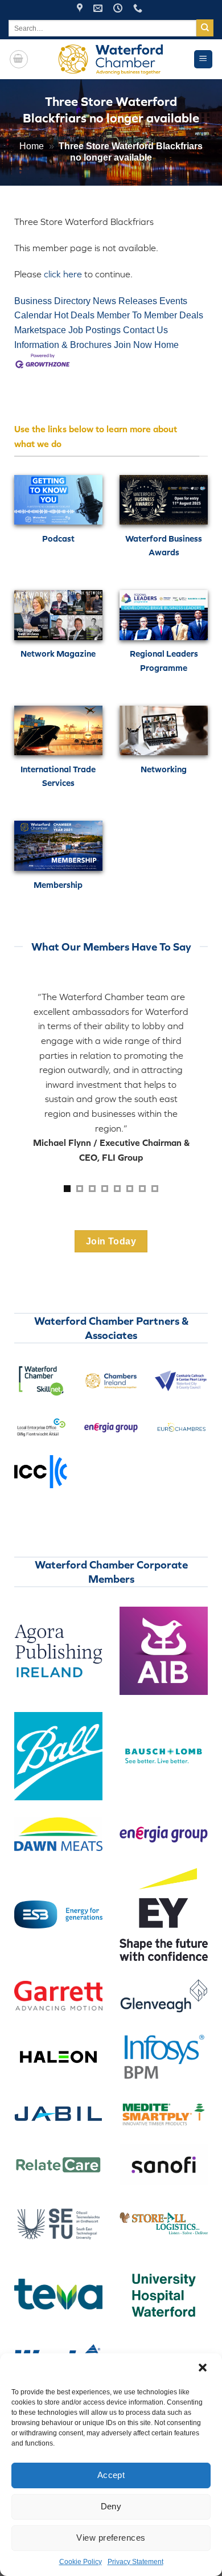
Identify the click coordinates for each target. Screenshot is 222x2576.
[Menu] (203, 60)
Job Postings (94, 330)
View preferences (111, 2538)
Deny (111, 2506)
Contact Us (145, 330)
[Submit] (205, 28)
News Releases (125, 301)
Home (32, 146)
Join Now (133, 345)
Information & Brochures (63, 345)
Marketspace (40, 330)
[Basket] (19, 59)
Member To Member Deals (150, 315)
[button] (204, 2369)
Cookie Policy (81, 2562)
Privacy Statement (135, 2562)
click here (63, 274)
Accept (111, 2475)
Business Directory (52, 301)
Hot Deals (74, 315)
